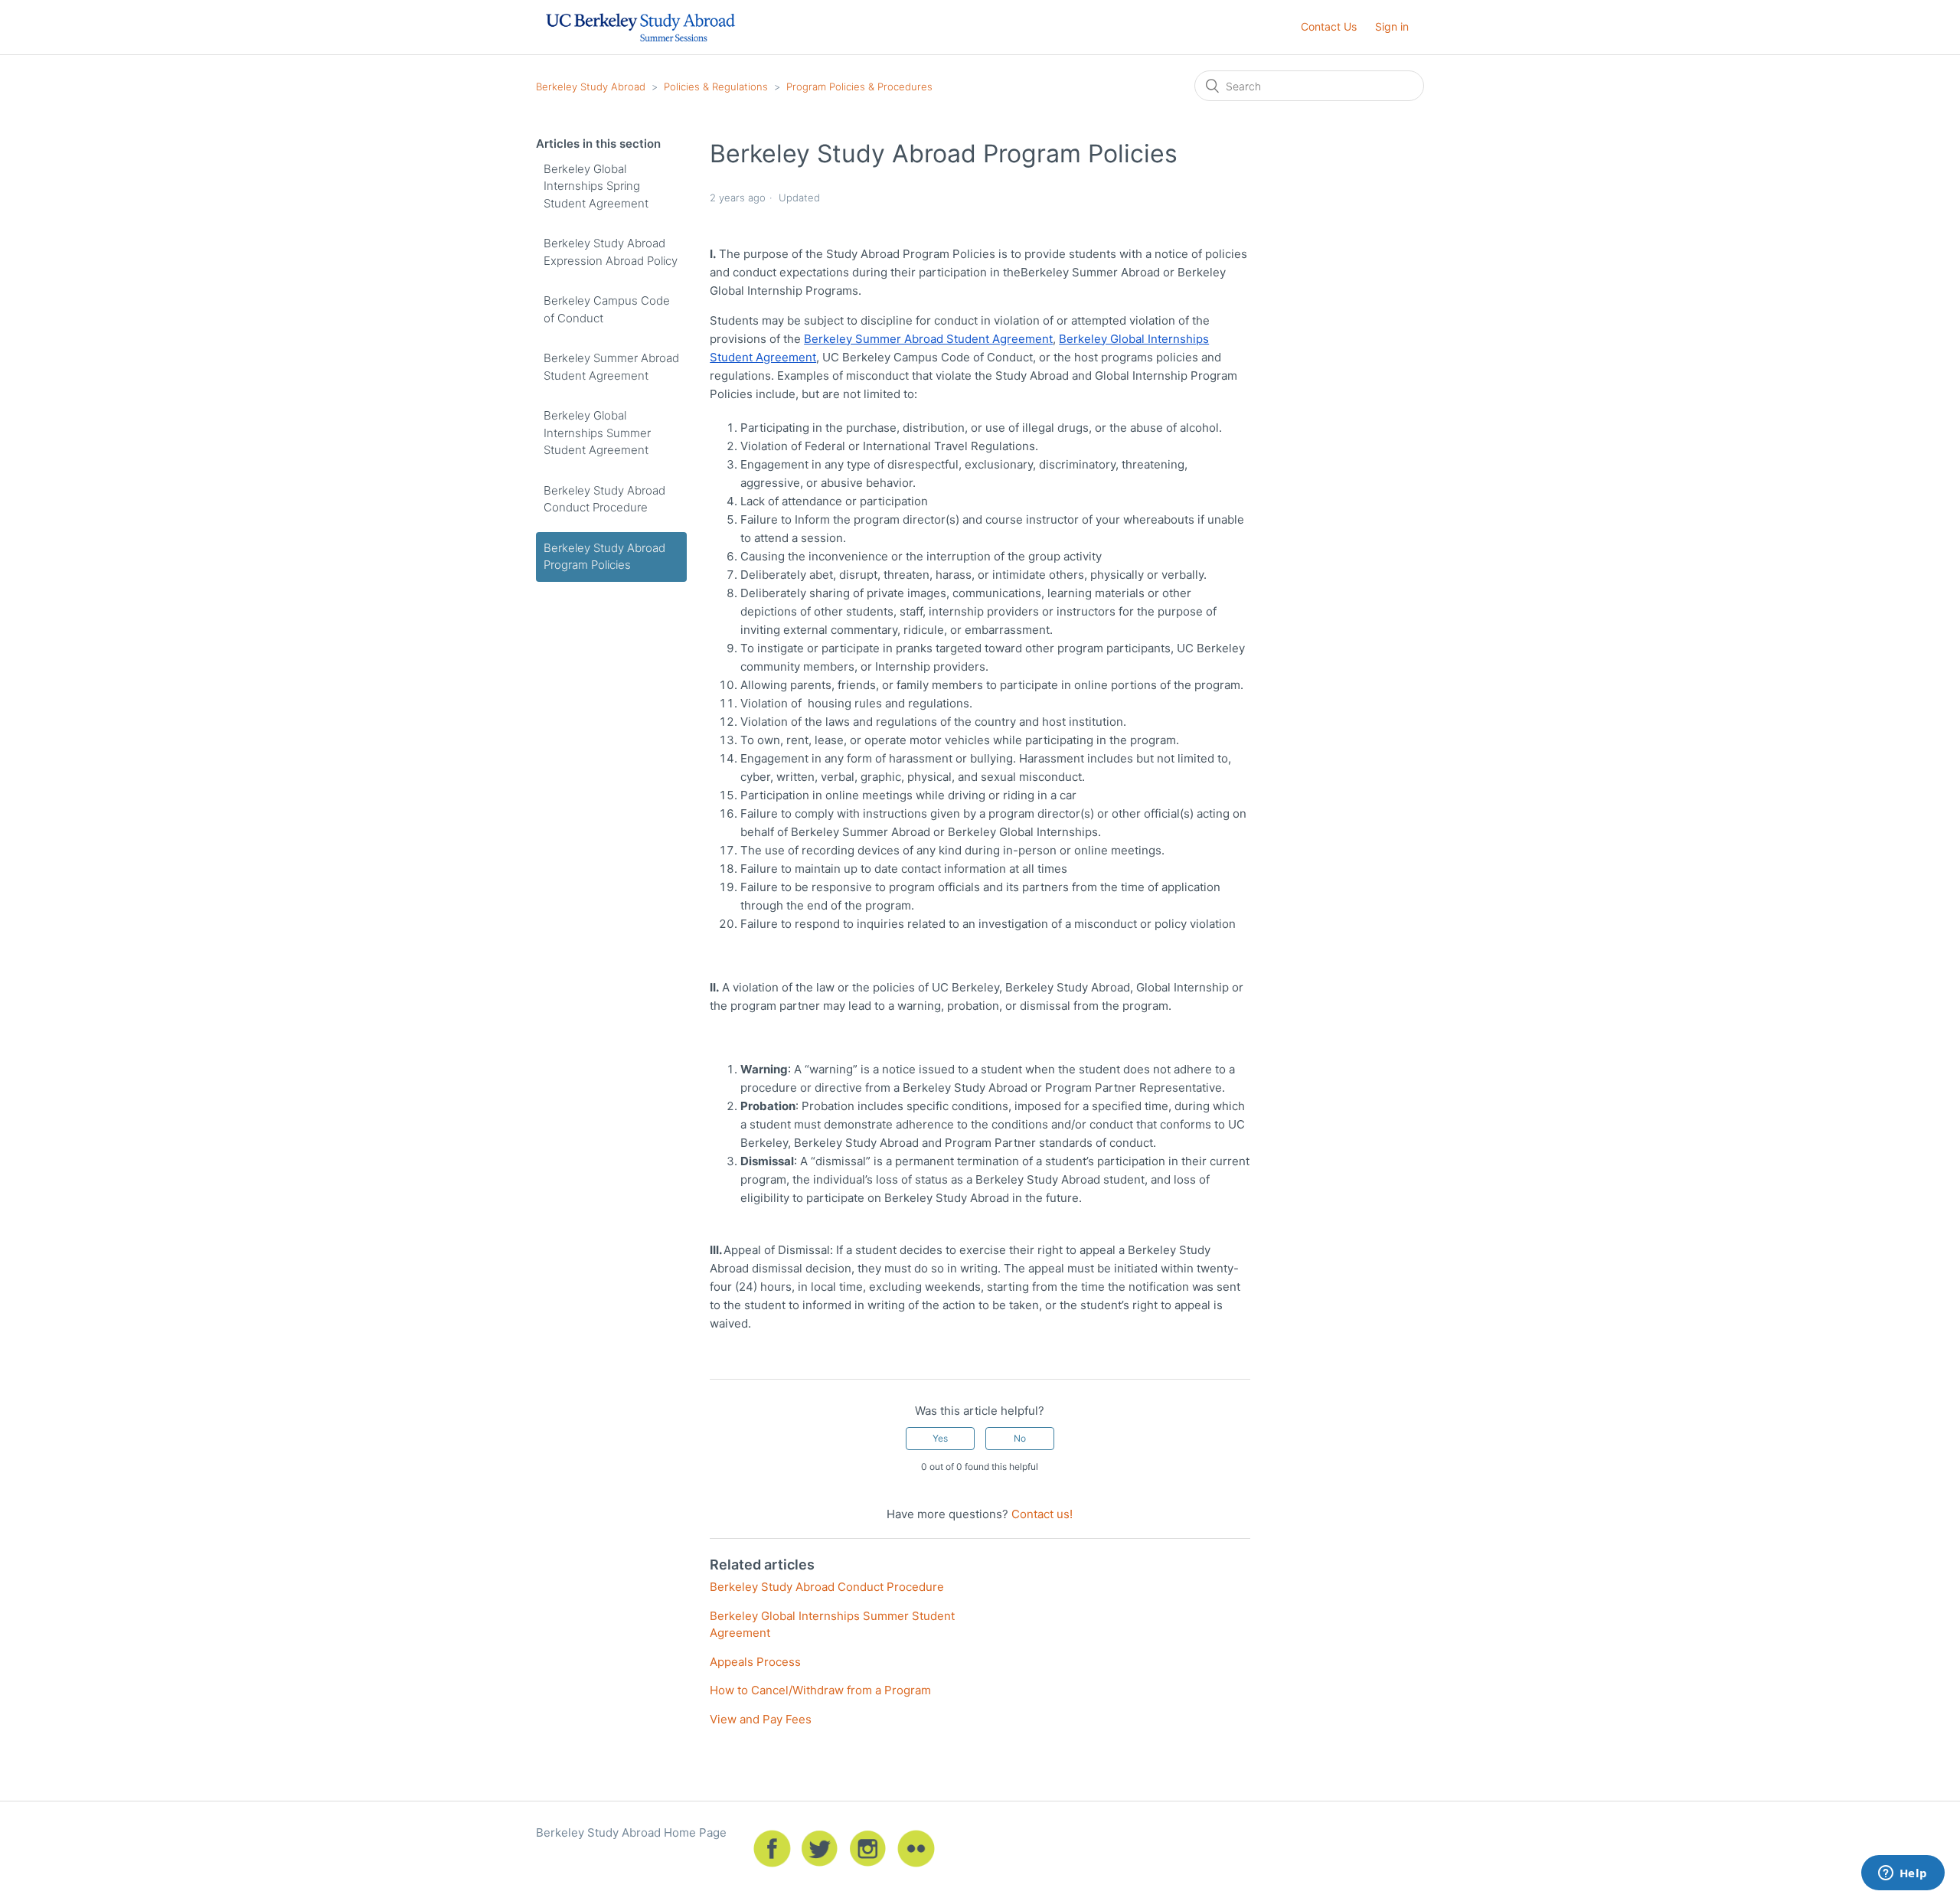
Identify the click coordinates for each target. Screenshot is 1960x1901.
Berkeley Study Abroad (591, 87)
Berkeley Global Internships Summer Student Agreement (597, 433)
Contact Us (1329, 26)
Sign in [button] (1392, 26)
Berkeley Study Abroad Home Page (631, 1832)
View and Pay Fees (761, 1719)
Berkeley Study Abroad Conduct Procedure (604, 499)
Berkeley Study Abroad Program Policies (604, 557)
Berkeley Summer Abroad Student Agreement (611, 367)
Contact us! (1042, 1514)
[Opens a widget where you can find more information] (1903, 1874)
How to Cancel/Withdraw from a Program (820, 1690)
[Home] (640, 47)
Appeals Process (755, 1662)
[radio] (940, 1439)
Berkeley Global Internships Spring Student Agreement (596, 186)
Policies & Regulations (716, 87)
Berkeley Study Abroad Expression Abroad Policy (611, 252)
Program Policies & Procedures (859, 87)
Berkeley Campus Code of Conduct (607, 309)
